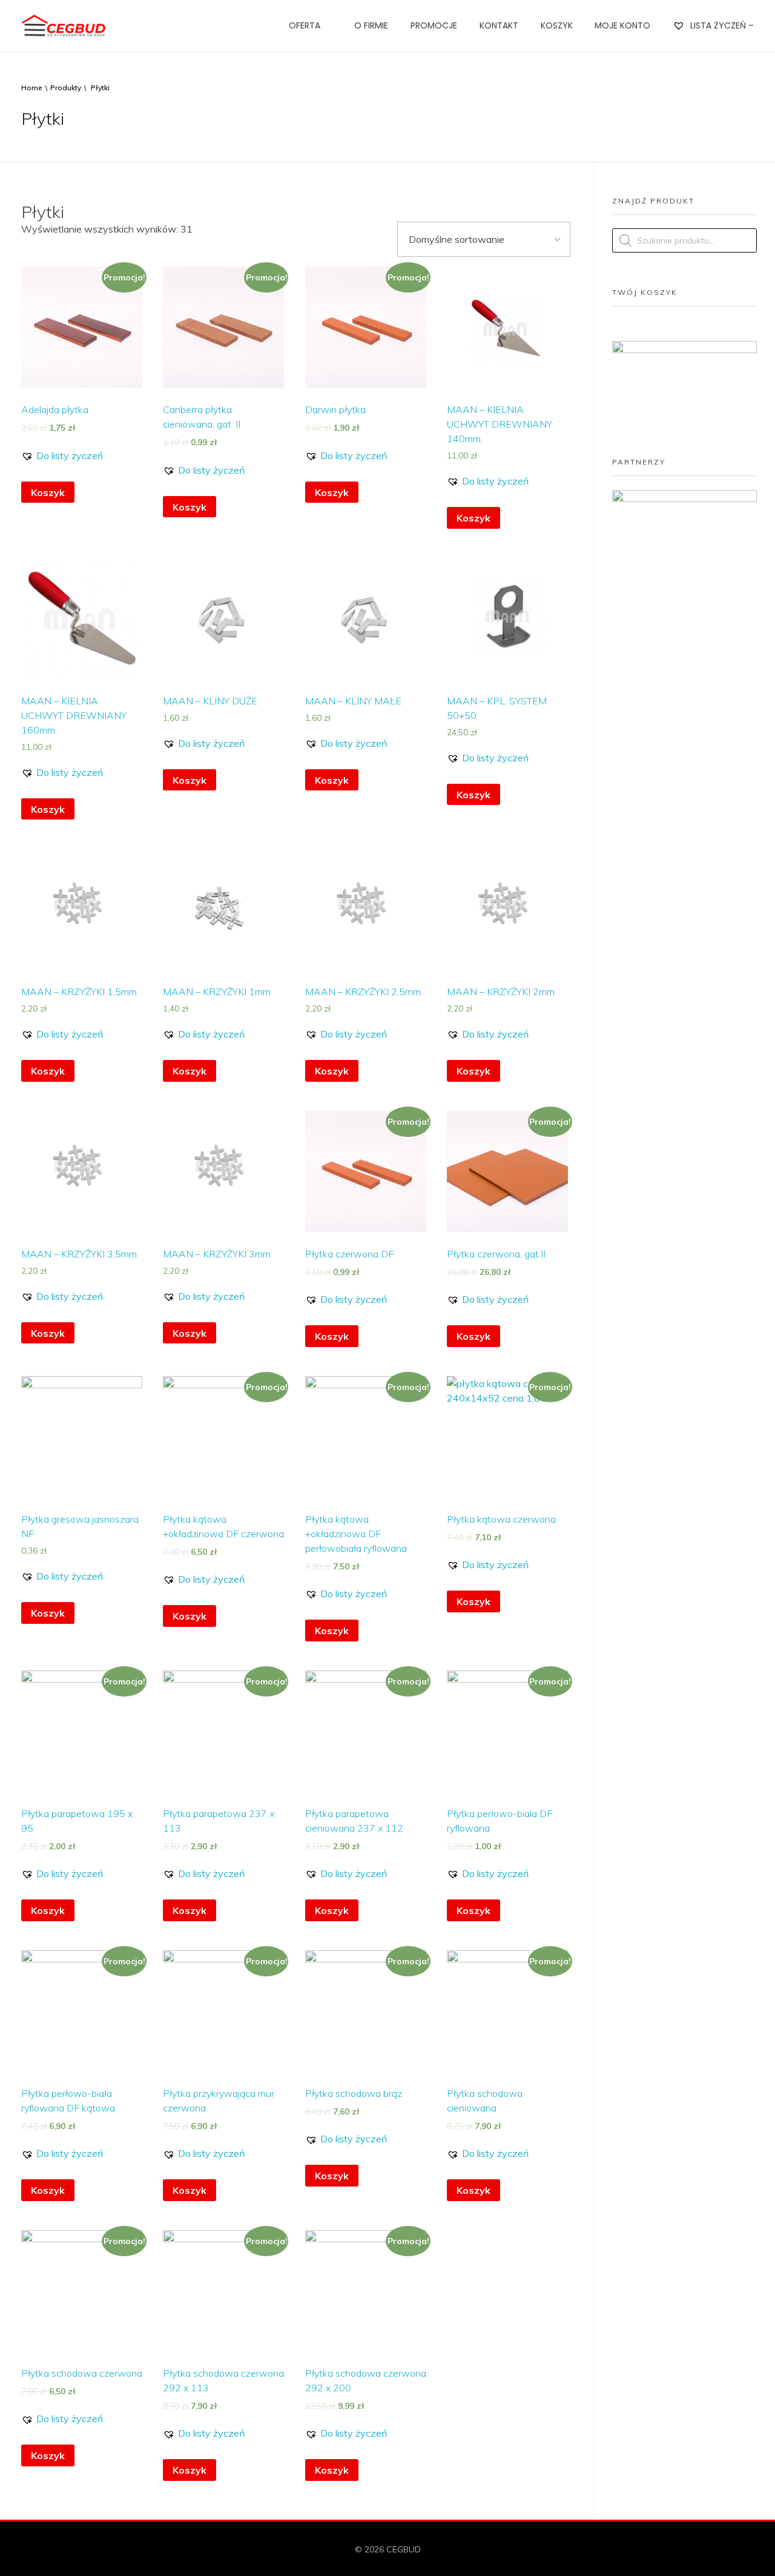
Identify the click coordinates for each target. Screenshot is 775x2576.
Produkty (66, 88)
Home (32, 88)
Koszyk (48, 492)
